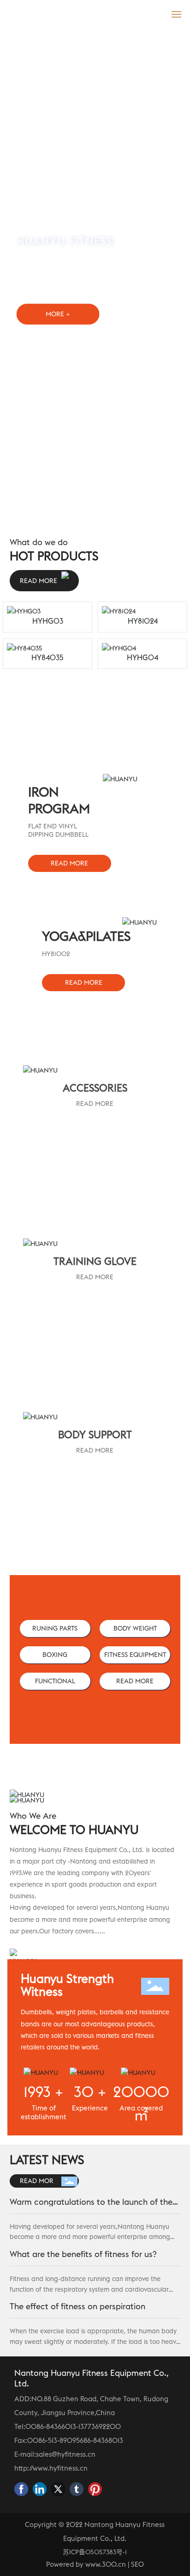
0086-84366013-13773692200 (73, 2426)
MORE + (58, 314)
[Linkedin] (40, 2489)
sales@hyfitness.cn (66, 2454)
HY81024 (143, 621)
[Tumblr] (77, 2489)
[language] (156, 13)
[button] (86, 517)
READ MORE (95, 1104)
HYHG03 (48, 621)
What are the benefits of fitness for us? (83, 2254)
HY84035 (47, 657)
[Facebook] (21, 2489)
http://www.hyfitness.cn (51, 2468)
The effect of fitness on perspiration (77, 2306)
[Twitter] (58, 2489)
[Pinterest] (95, 2489)
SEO (137, 2564)
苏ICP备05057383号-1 (95, 2552)
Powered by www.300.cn (86, 2564)
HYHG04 (142, 657)
